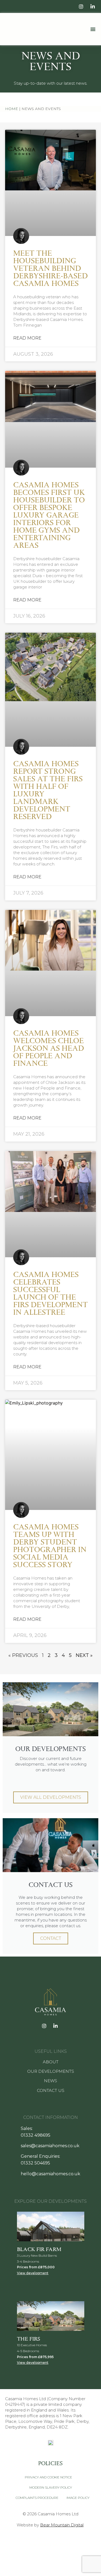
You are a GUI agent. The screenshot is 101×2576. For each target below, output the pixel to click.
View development (33, 2273)
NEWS (50, 2081)
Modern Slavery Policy (51, 2487)
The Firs (29, 2339)
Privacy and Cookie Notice (48, 2477)
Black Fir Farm (39, 2249)
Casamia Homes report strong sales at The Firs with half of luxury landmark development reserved (48, 790)
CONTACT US (51, 2090)
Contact (51, 1938)
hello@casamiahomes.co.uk (50, 2174)
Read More (27, 338)
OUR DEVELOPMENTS (51, 2071)
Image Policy (78, 2498)
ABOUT (51, 2062)
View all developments (51, 1797)
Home (12, 109)
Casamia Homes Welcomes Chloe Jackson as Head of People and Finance (49, 1048)
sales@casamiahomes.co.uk (50, 2146)
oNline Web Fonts (66, 2539)
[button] (93, 29)
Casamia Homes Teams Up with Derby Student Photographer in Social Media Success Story (50, 1546)
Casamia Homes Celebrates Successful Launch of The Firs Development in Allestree (50, 1293)
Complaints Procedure (37, 2498)
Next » (84, 1655)
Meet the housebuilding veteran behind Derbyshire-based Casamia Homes (50, 268)
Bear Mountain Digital (62, 2525)
